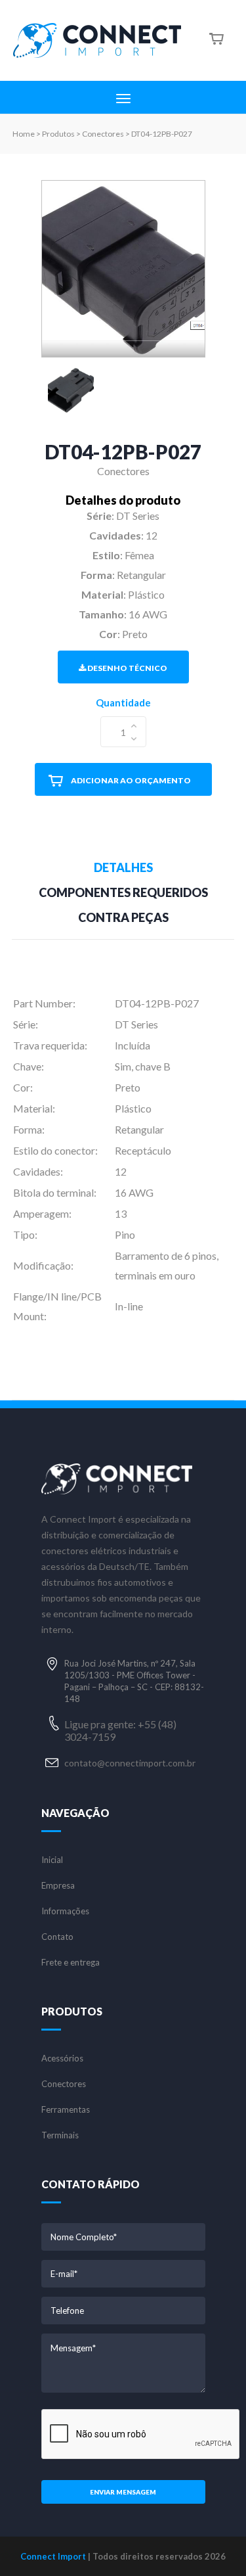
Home (24, 134)
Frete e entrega (71, 1963)
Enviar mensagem (123, 2492)
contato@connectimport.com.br (130, 1763)
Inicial (52, 1860)
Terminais (60, 2135)
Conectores (64, 2084)
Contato (57, 1937)
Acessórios (62, 2058)
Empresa (58, 1886)
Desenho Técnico (127, 668)
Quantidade (123, 702)
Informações (65, 1911)
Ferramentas (66, 2110)
